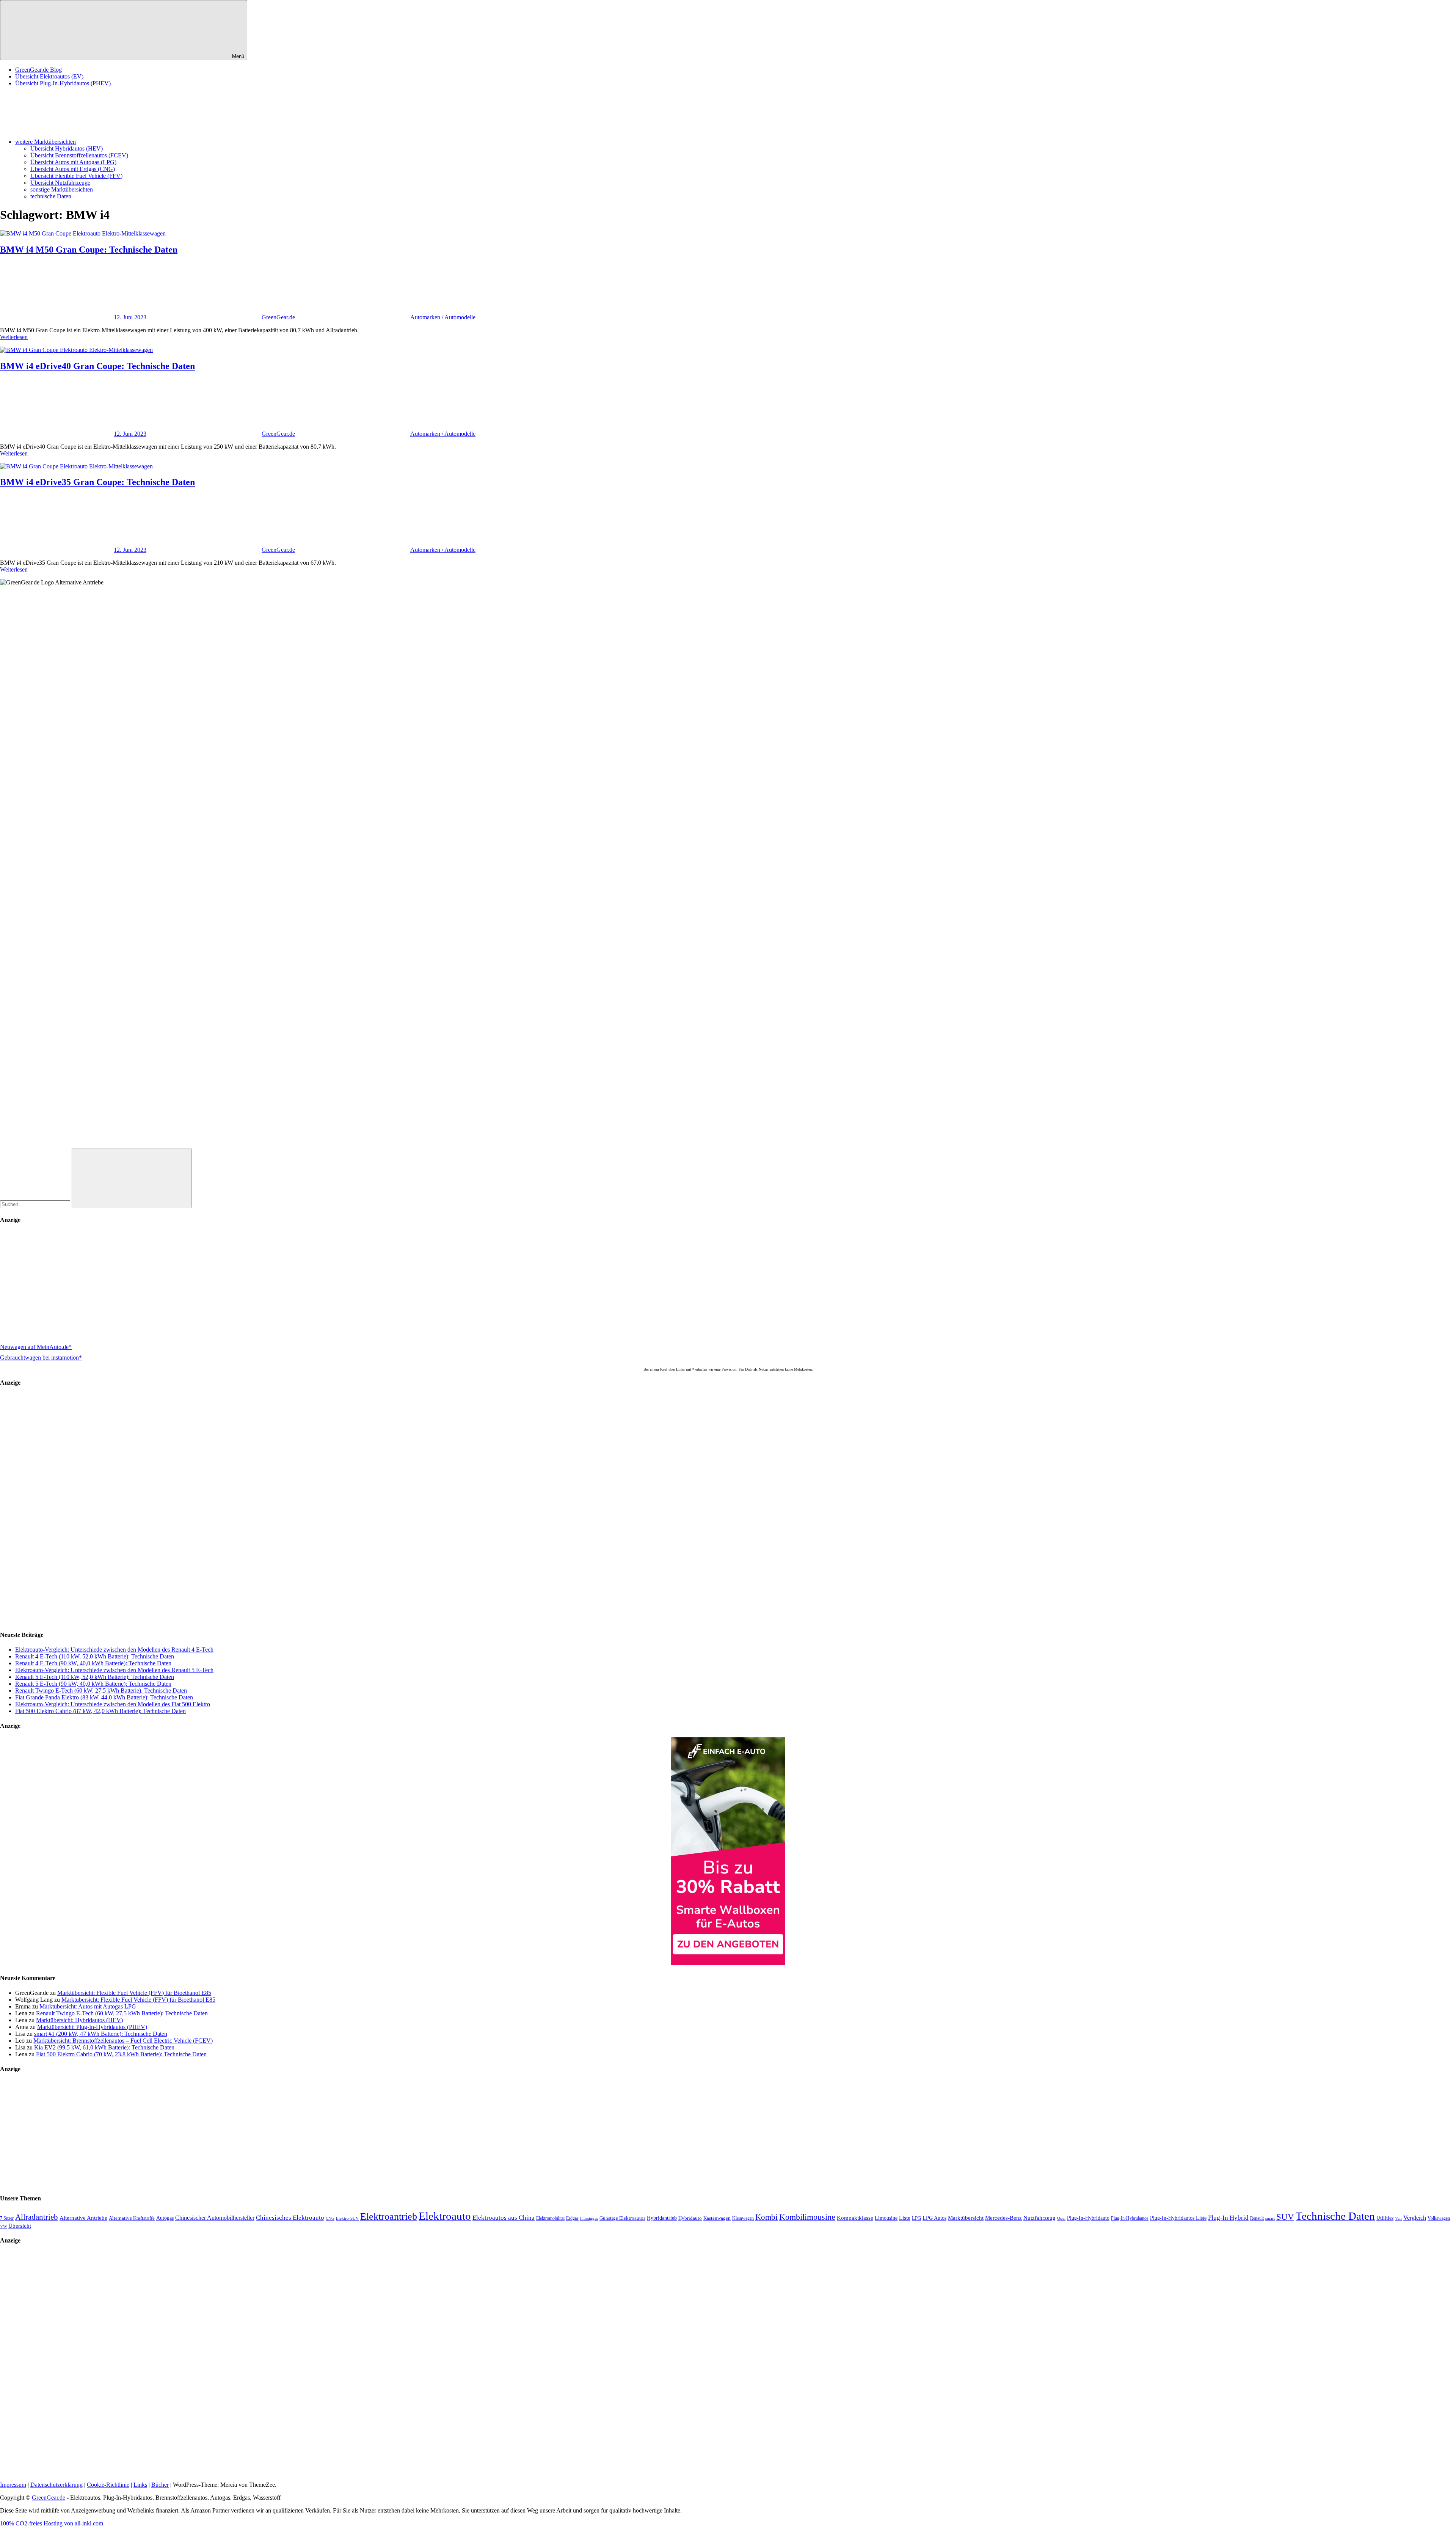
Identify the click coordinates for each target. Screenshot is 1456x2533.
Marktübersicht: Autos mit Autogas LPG (88, 2006)
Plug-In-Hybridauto (1088, 2218)
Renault (1257, 2218)
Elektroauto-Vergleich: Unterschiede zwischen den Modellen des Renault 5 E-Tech (114, 1670)
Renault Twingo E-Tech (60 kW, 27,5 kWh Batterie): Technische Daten (101, 1690)
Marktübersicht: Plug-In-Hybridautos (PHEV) (92, 2027)
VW (3, 2226)
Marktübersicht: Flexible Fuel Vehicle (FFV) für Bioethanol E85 (134, 1993)
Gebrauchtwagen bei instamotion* (41, 1358)
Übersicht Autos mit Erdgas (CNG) (73, 169)
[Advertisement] (227, 1285)
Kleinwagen (743, 2218)
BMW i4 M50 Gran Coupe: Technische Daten (89, 250)
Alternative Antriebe (83, 2218)
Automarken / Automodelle (443, 317)
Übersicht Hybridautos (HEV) (67, 148)
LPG (916, 2218)
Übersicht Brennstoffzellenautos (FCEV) (79, 155)
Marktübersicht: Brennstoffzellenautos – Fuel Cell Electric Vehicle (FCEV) (123, 2041)
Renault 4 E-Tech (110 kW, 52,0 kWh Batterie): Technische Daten (95, 1656)
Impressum (13, 2485)
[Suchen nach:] (36, 1204)
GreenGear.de (278, 317)
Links (140, 2485)
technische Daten (51, 196)
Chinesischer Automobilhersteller (215, 2218)
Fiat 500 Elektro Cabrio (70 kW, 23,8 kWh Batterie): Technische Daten (121, 2054)
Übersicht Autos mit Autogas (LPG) (73, 162)
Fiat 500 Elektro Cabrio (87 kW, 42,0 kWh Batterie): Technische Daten (100, 1711)
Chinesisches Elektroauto (290, 2218)
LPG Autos (934, 2218)
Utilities (1385, 2218)
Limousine (886, 2218)
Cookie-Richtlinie (108, 2485)
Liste (905, 2218)
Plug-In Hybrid (1228, 2218)
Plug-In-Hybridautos (1130, 2218)
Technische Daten (1335, 2216)
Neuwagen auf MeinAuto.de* (36, 1347)
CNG (330, 2218)
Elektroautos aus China (504, 2218)
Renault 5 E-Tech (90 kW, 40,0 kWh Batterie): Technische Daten (93, 1684)
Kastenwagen (717, 2218)
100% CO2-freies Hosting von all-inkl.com (52, 2523)
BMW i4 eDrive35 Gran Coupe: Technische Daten (97, 482)
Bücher (160, 2485)
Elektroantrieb (389, 2216)
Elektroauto (445, 2216)
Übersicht (20, 2226)
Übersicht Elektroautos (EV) (49, 76)
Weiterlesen (14, 337)
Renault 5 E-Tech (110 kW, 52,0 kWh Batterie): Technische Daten (95, 1677)
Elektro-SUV (347, 2218)
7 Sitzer (7, 2218)
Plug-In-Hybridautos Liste (1178, 2218)
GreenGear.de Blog (38, 70)
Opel (1061, 2218)
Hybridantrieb (662, 2218)
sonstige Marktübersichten (62, 189)
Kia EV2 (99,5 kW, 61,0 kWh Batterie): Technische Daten (104, 2047)
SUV (1285, 2217)
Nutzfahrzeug (1039, 2218)
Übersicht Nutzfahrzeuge (60, 183)
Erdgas (572, 2218)
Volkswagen (1439, 2218)
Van (1398, 2218)
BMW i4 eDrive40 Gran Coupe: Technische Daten (97, 366)
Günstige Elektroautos (622, 2218)
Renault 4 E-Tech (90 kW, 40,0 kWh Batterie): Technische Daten (93, 1663)
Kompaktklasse (855, 2218)
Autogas (165, 2218)
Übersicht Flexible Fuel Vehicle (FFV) (76, 176)
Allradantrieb (37, 2217)
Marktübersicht (966, 2218)
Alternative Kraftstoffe (132, 2218)
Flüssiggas (589, 2218)
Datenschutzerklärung (56, 2485)
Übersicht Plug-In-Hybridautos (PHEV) (63, 83)
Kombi (766, 2217)
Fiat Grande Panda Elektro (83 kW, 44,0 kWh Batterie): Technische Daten (104, 1697)
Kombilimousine (807, 2217)
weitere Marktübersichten (45, 142)
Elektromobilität (550, 2218)
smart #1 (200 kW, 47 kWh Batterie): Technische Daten (101, 2034)
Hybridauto (690, 2218)
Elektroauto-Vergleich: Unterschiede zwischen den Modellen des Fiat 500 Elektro (113, 1704)
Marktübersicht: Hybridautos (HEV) (79, 2020)
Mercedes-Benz (1003, 2218)
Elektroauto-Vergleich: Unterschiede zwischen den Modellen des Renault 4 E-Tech (114, 1650)
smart (1270, 2218)
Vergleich (1415, 2218)
